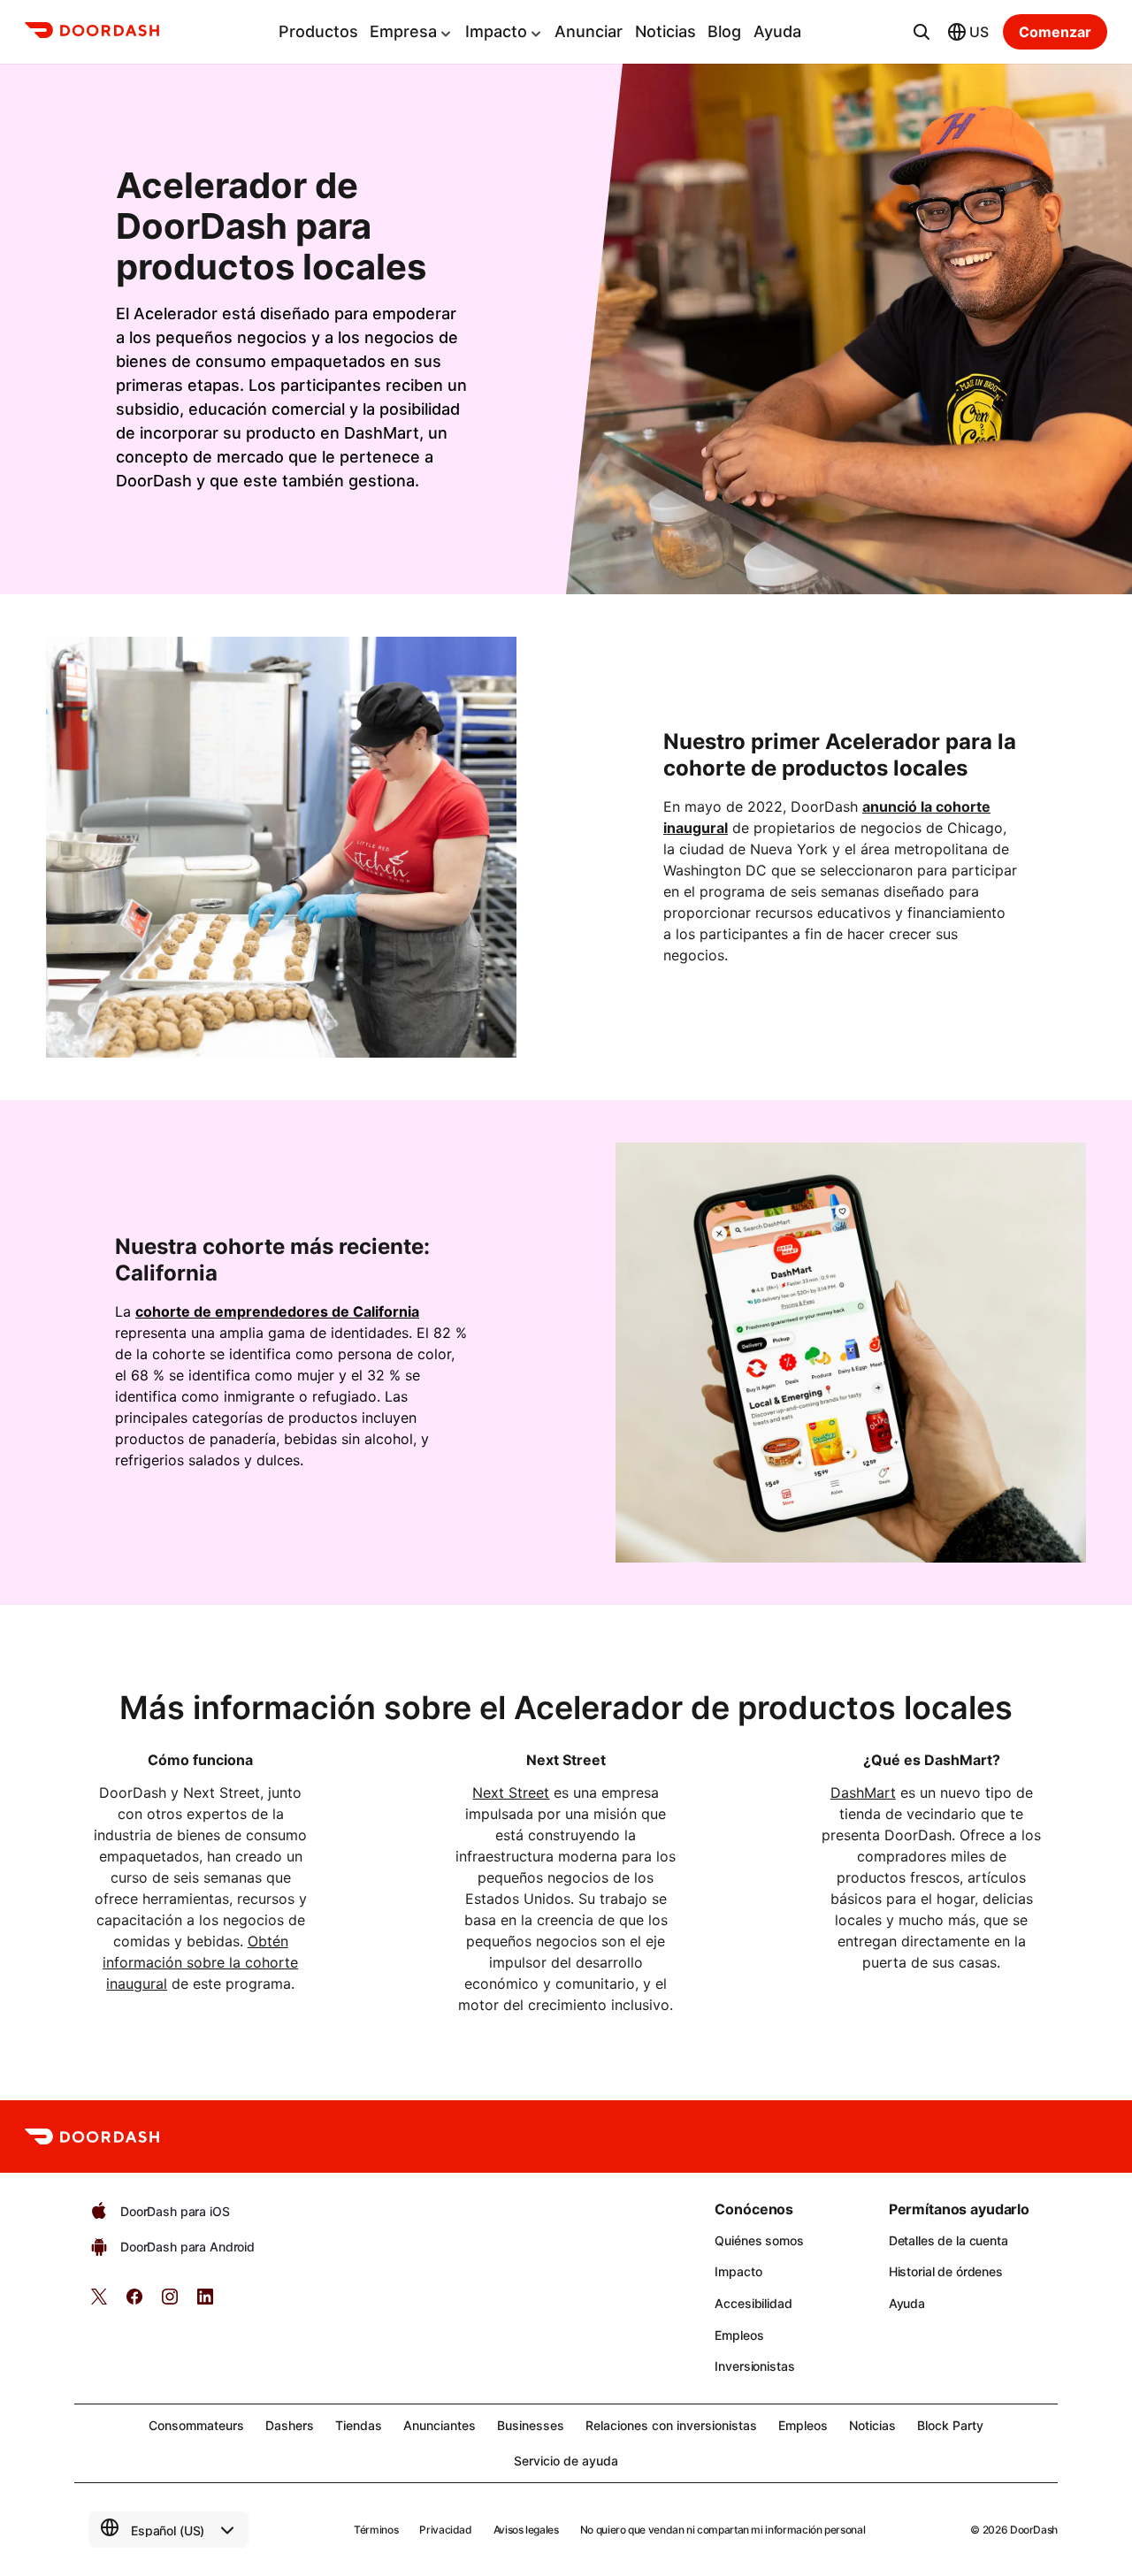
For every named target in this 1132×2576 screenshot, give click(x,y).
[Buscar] (922, 32)
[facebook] (134, 2302)
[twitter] (99, 2302)
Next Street (511, 1792)
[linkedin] (205, 2302)
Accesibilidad (753, 2303)
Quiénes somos (759, 2240)
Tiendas (359, 2425)
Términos (376, 2530)
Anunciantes (440, 2425)
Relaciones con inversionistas (671, 2425)
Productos (318, 31)
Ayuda (777, 31)
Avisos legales (526, 2530)
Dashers (290, 2425)
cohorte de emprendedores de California (277, 1311)
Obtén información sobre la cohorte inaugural (200, 1962)
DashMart (863, 1792)
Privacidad (445, 2530)
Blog (724, 31)
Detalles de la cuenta (948, 2240)
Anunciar (589, 31)
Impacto (496, 31)
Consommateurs (196, 2425)
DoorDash (1034, 2530)
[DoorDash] (92, 33)
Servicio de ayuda (566, 2461)
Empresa (403, 31)
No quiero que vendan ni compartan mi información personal (723, 2530)
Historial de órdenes (946, 2271)
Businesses (531, 2425)
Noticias (665, 31)
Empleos (739, 2335)
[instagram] (170, 2302)
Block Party (950, 2425)
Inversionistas (754, 2366)
